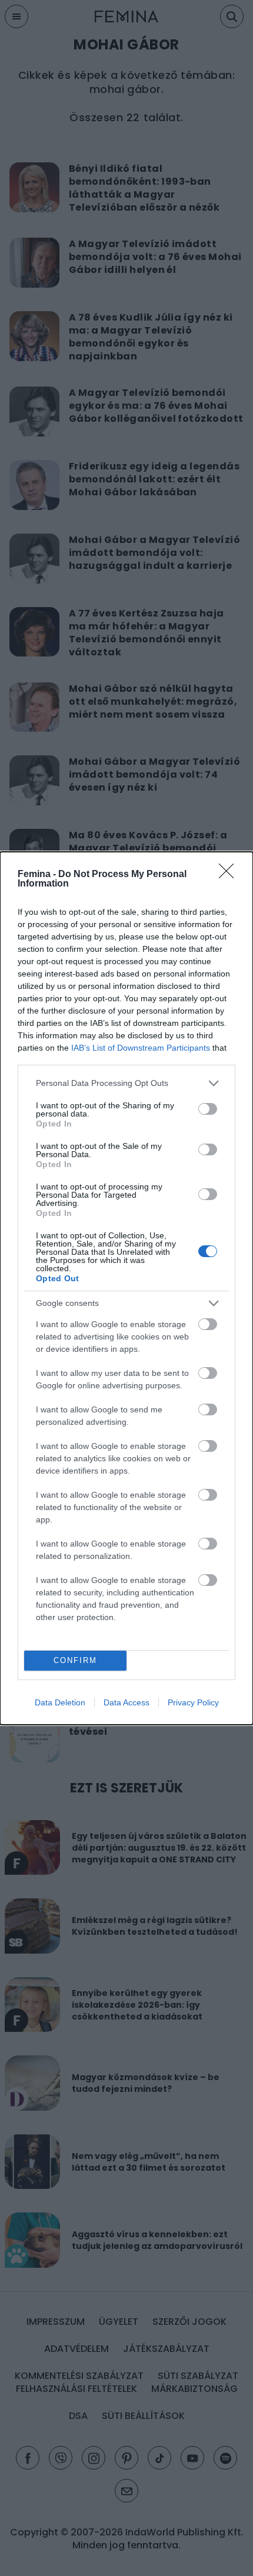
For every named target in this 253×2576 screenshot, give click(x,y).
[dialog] (126, 1288)
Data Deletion (60, 1702)
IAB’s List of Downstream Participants (141, 1048)
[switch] (208, 1109)
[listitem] (126, 1083)
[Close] (230, 875)
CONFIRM (75, 1660)
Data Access (126, 1702)
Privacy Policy (193, 1702)
